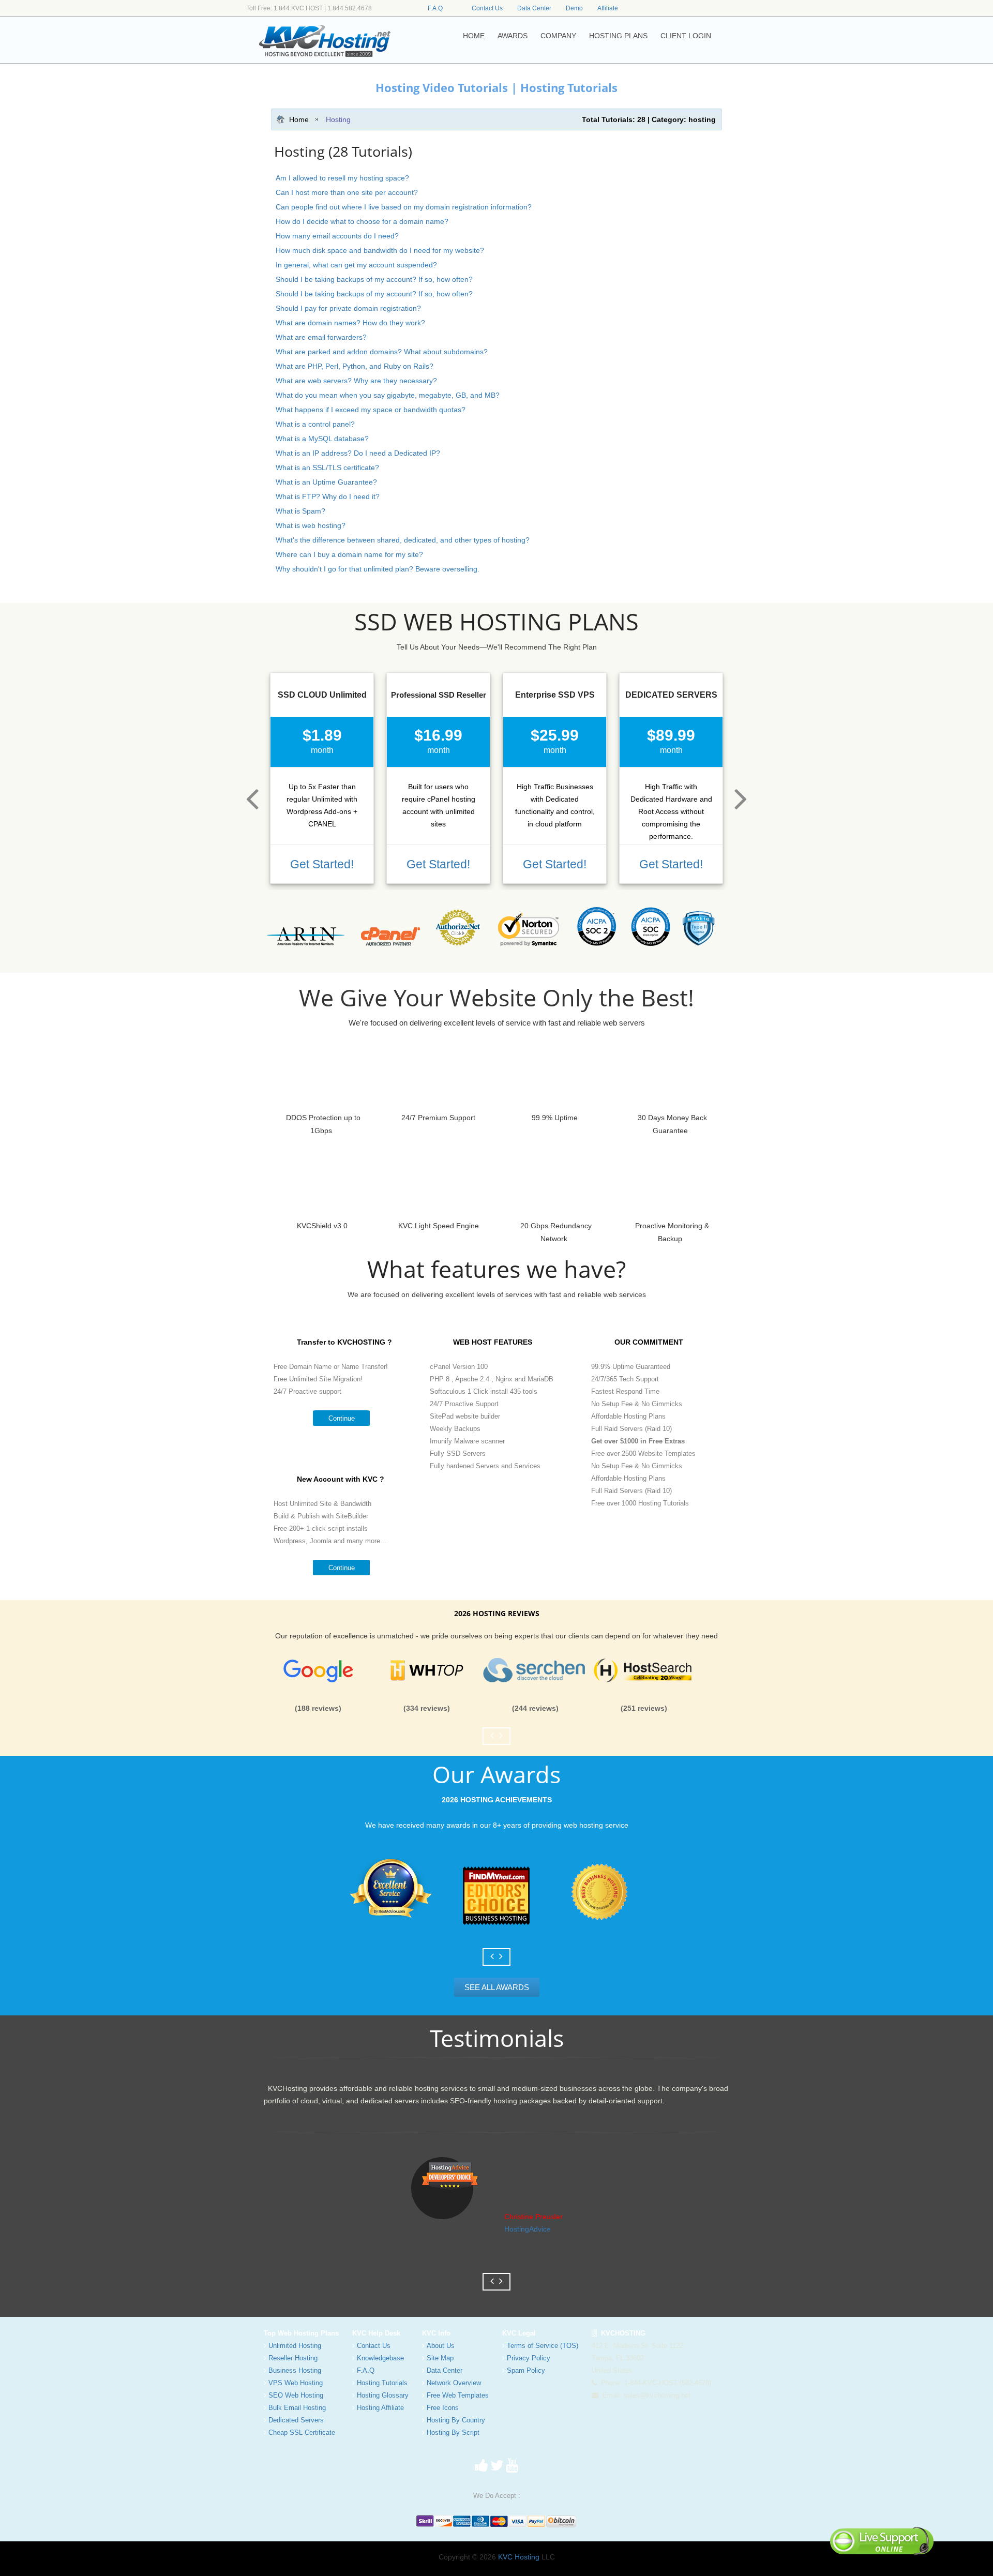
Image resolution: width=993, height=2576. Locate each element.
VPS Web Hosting (296, 2383)
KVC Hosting (519, 2557)
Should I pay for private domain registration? (348, 308)
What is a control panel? (315, 424)
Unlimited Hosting (295, 2346)
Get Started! (322, 864)
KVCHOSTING (621, 2333)
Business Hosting (295, 2370)
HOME (474, 36)
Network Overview (454, 2383)
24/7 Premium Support (438, 1118)
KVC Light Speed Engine (439, 1226)
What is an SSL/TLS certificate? (327, 468)
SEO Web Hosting (296, 2395)
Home (299, 119)
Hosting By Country (456, 2420)
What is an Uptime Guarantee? (326, 482)
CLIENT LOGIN (686, 36)
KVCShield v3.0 (322, 1226)
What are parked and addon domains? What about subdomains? (382, 352)
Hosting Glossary (383, 2395)
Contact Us (487, 8)
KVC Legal (519, 2333)
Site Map (440, 2358)
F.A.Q (435, 8)
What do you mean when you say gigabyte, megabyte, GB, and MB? (388, 395)
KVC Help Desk (376, 2333)
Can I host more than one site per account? (347, 192)
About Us (441, 2346)
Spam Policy (526, 2370)
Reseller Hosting (293, 2358)
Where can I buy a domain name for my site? (349, 554)
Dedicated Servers (296, 2420)
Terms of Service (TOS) (543, 2346)
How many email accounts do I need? (337, 236)
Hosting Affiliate (380, 2408)
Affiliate (608, 8)
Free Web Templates (458, 2395)
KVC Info (436, 2333)
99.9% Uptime (555, 1118)
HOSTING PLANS (618, 36)
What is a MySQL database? (322, 439)
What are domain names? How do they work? (350, 323)
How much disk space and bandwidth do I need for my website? (380, 250)
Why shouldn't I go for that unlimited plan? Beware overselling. (378, 569)
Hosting (338, 119)
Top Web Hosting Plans (301, 2333)
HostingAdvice (528, 2229)
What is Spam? (300, 511)
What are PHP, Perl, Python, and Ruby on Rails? (355, 366)
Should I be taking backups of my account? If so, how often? (374, 279)
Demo (574, 8)
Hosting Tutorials (382, 2383)
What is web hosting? (311, 525)
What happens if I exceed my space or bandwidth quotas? (371, 410)
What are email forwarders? (321, 337)
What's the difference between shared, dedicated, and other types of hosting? (403, 540)
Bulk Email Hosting (297, 2408)
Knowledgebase (380, 2358)
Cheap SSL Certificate (302, 2432)
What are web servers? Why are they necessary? (356, 381)
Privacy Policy (529, 2358)
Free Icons (443, 2408)
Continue (342, 1418)
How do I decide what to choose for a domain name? (362, 221)
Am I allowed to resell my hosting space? (342, 178)
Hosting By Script (453, 2432)
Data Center (534, 8)
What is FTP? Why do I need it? (328, 496)
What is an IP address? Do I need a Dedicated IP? (358, 453)
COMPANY (558, 36)
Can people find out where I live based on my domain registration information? (404, 207)
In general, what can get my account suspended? (356, 265)
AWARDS (513, 36)
